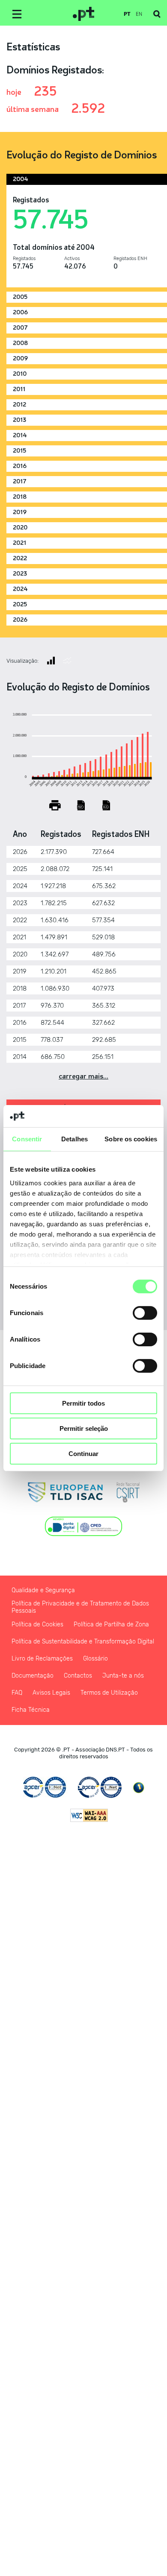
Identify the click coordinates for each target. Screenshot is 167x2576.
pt (127, 14)
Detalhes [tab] (75, 1139)
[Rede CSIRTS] (128, 1492)
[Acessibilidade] (139, 1788)
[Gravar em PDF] (81, 805)
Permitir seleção (84, 1428)
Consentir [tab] (27, 1139)
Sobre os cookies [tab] (131, 1139)
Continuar (83, 1453)
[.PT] (83, 14)
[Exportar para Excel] (106, 805)
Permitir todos (83, 1403)
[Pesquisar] (157, 14)
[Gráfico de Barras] (51, 661)
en (139, 14)
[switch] (145, 1313)
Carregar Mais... (83, 1076)
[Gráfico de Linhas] (67, 661)
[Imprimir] (55, 805)
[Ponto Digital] (84, 1526)
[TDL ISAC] (65, 1492)
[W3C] (89, 1815)
